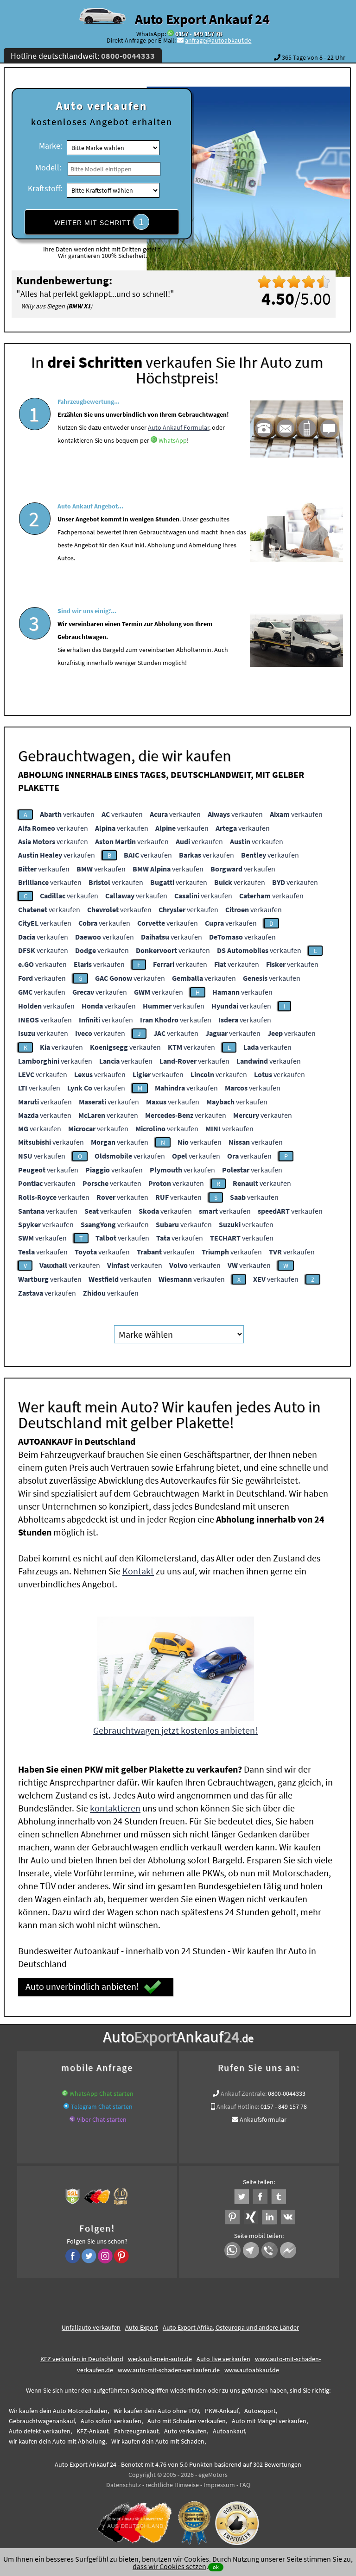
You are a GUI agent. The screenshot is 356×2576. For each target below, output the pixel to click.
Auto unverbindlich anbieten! (82, 1986)
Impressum (219, 2485)
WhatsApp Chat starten (102, 2093)
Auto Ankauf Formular (178, 427)
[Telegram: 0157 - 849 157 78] (66, 2106)
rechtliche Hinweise (172, 2485)
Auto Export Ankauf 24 (202, 19)
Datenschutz (124, 2485)
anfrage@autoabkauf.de (218, 40)
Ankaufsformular (263, 2119)
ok (216, 2567)
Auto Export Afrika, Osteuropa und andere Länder (231, 2327)
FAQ (245, 2485)
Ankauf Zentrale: (244, 2093)
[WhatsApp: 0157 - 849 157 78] (171, 34)
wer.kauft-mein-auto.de (160, 2359)
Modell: (48, 167)
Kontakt (138, 1571)
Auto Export (142, 2327)
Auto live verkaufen (223, 2359)
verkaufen (67, 814)
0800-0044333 (287, 2093)
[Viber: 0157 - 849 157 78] (72, 2119)
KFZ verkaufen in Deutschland (82, 2359)
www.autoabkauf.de (252, 2370)
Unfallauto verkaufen (91, 2327)
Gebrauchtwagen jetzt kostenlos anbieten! (175, 1730)
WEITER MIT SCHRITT (99, 222)
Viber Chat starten (102, 2119)
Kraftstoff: (45, 188)
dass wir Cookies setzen (169, 2566)
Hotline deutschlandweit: (83, 56)
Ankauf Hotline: (238, 2106)
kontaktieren (115, 1808)
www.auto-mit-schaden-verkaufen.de (169, 2370)
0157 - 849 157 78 (199, 34)
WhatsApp (173, 440)
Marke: (51, 146)
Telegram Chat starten (102, 2106)
